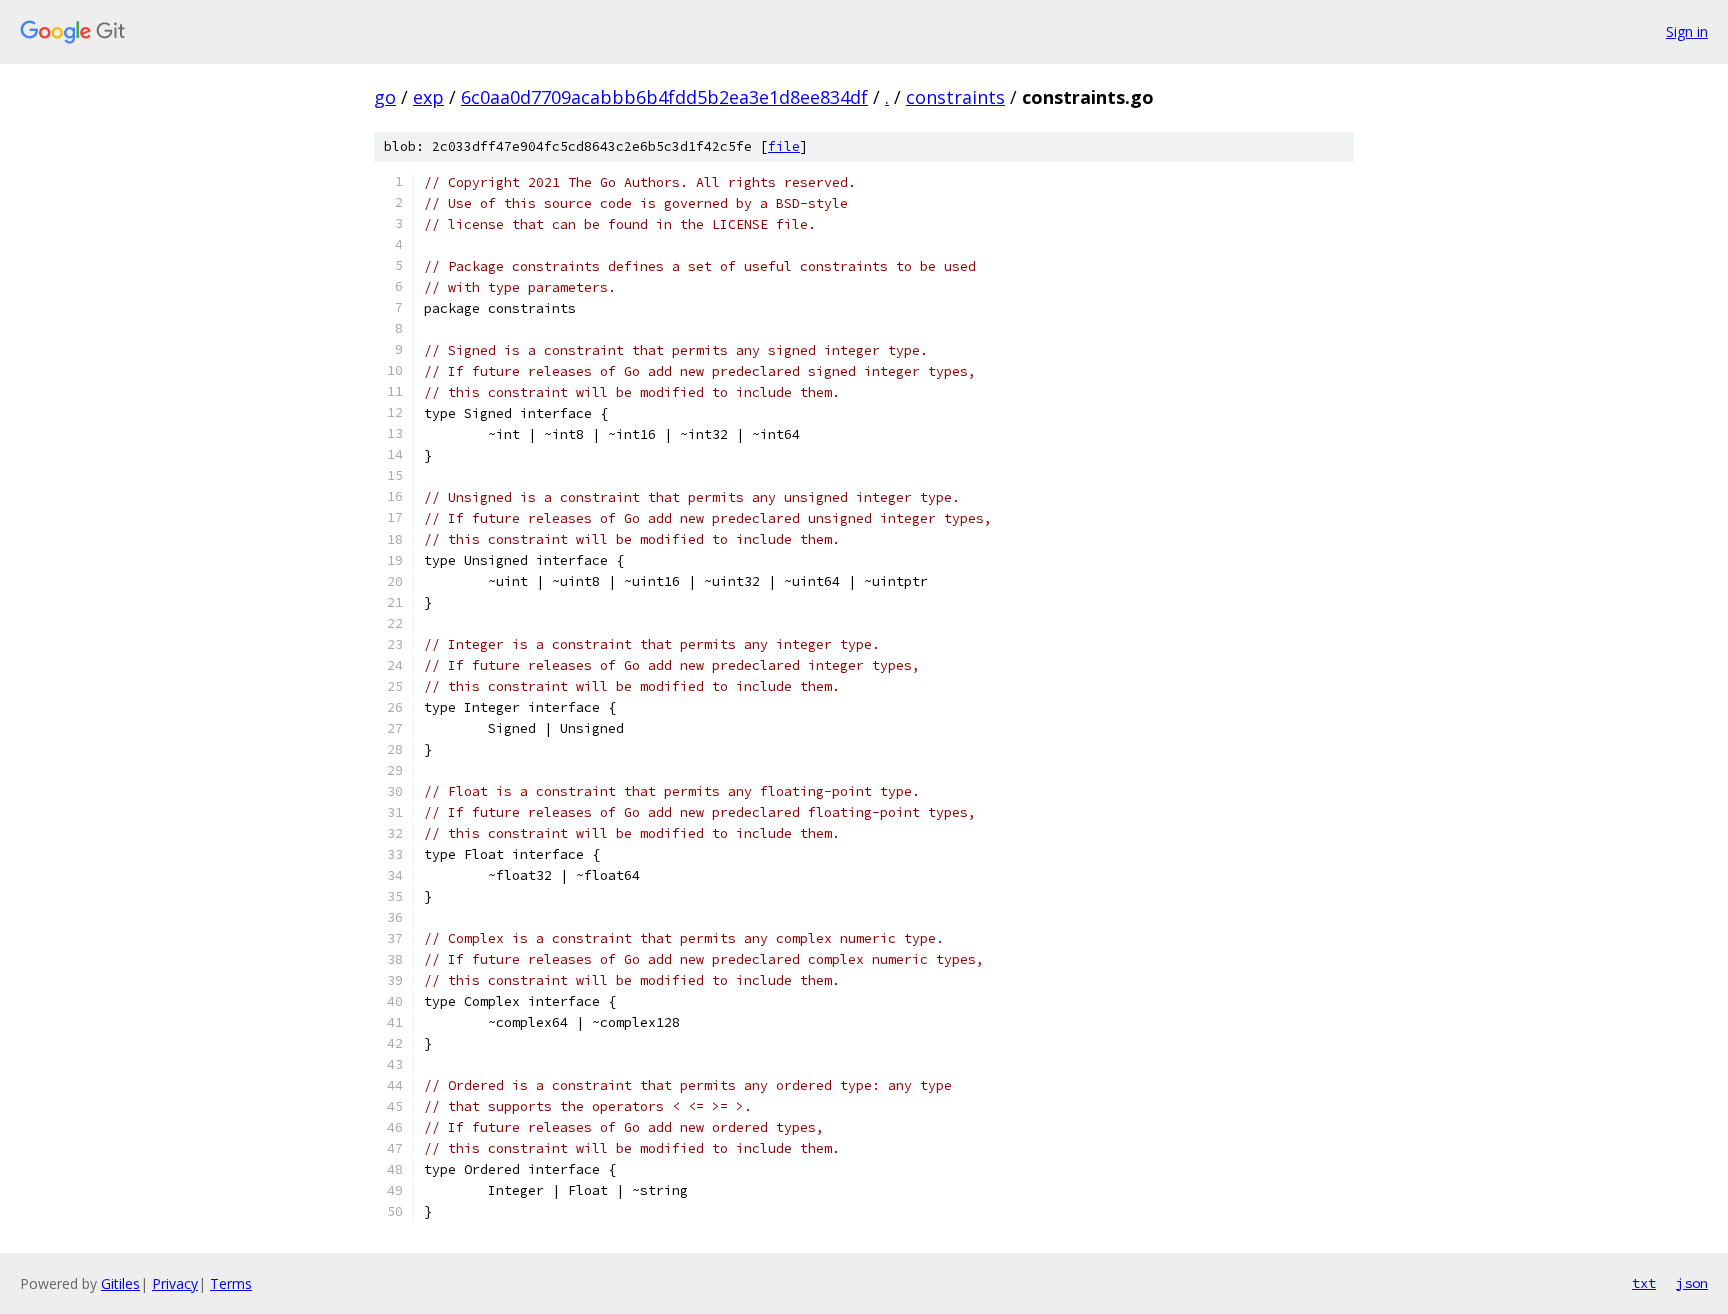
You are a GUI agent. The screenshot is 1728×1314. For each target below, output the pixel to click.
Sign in (1687, 31)
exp (428, 97)
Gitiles (120, 1283)
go (385, 97)
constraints (955, 97)
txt (1644, 1283)
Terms (231, 1283)
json (1692, 1283)
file (784, 146)
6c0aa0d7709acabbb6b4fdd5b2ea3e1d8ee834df (664, 97)
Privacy (175, 1283)
